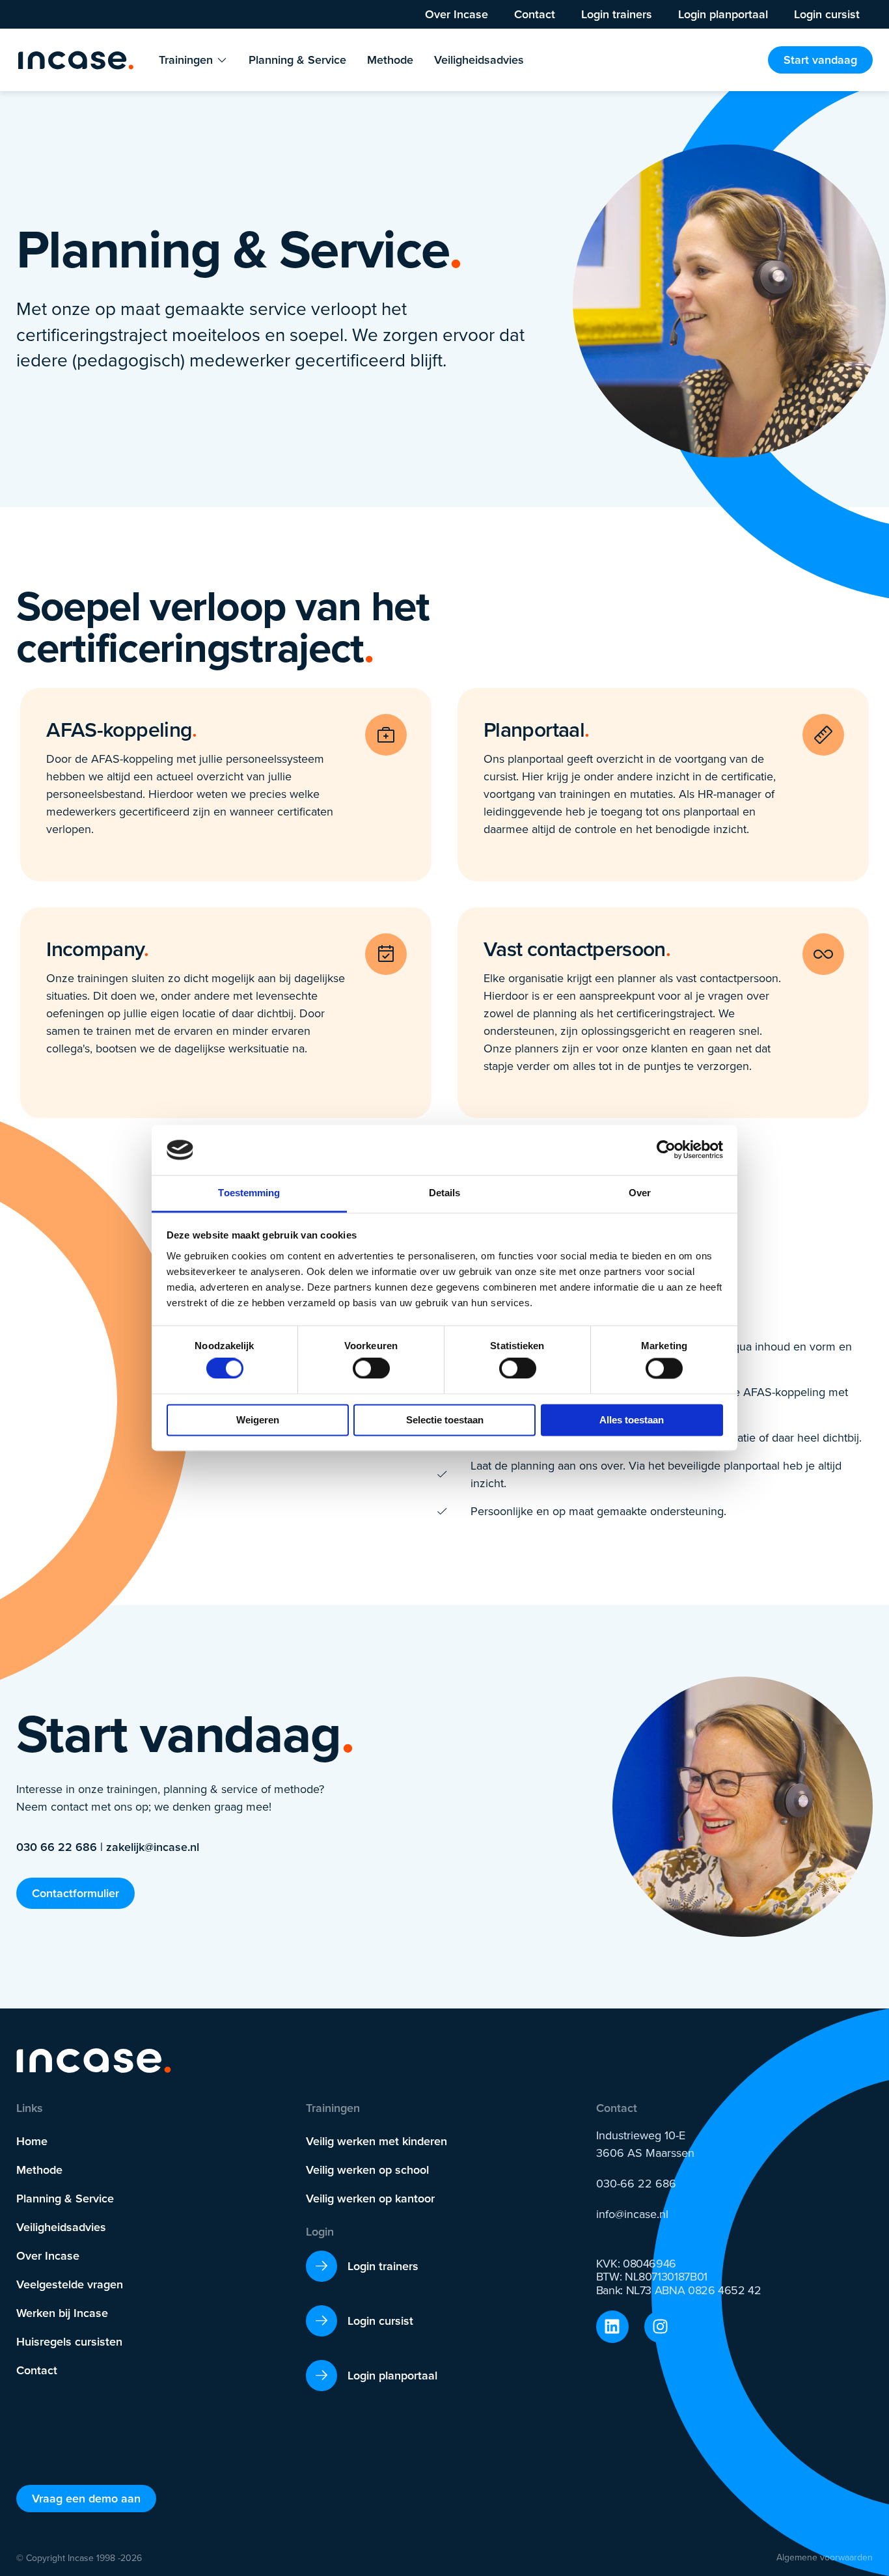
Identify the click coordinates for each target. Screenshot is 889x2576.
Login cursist (827, 14)
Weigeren (258, 1420)
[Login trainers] (321, 2266)
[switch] (371, 1369)
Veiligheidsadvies (61, 2227)
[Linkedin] (612, 2327)
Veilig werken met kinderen (376, 2141)
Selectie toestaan (445, 1420)
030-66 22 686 (636, 2184)
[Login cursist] (321, 2321)
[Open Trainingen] (222, 60)
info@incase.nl (632, 2214)
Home (32, 2141)
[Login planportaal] (321, 2376)
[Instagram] (661, 2327)
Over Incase (457, 14)
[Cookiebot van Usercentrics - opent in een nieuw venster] (666, 1150)
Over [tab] (640, 1193)
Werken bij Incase (62, 2313)
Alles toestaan (632, 1420)
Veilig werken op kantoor (370, 2199)
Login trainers (617, 14)
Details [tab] (445, 1193)
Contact (535, 14)
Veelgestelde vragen (70, 2284)
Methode (39, 2170)
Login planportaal (723, 14)
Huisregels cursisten (69, 2342)
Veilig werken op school (367, 2170)
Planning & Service (65, 2199)
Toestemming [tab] (249, 1193)
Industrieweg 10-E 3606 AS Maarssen (645, 2144)
